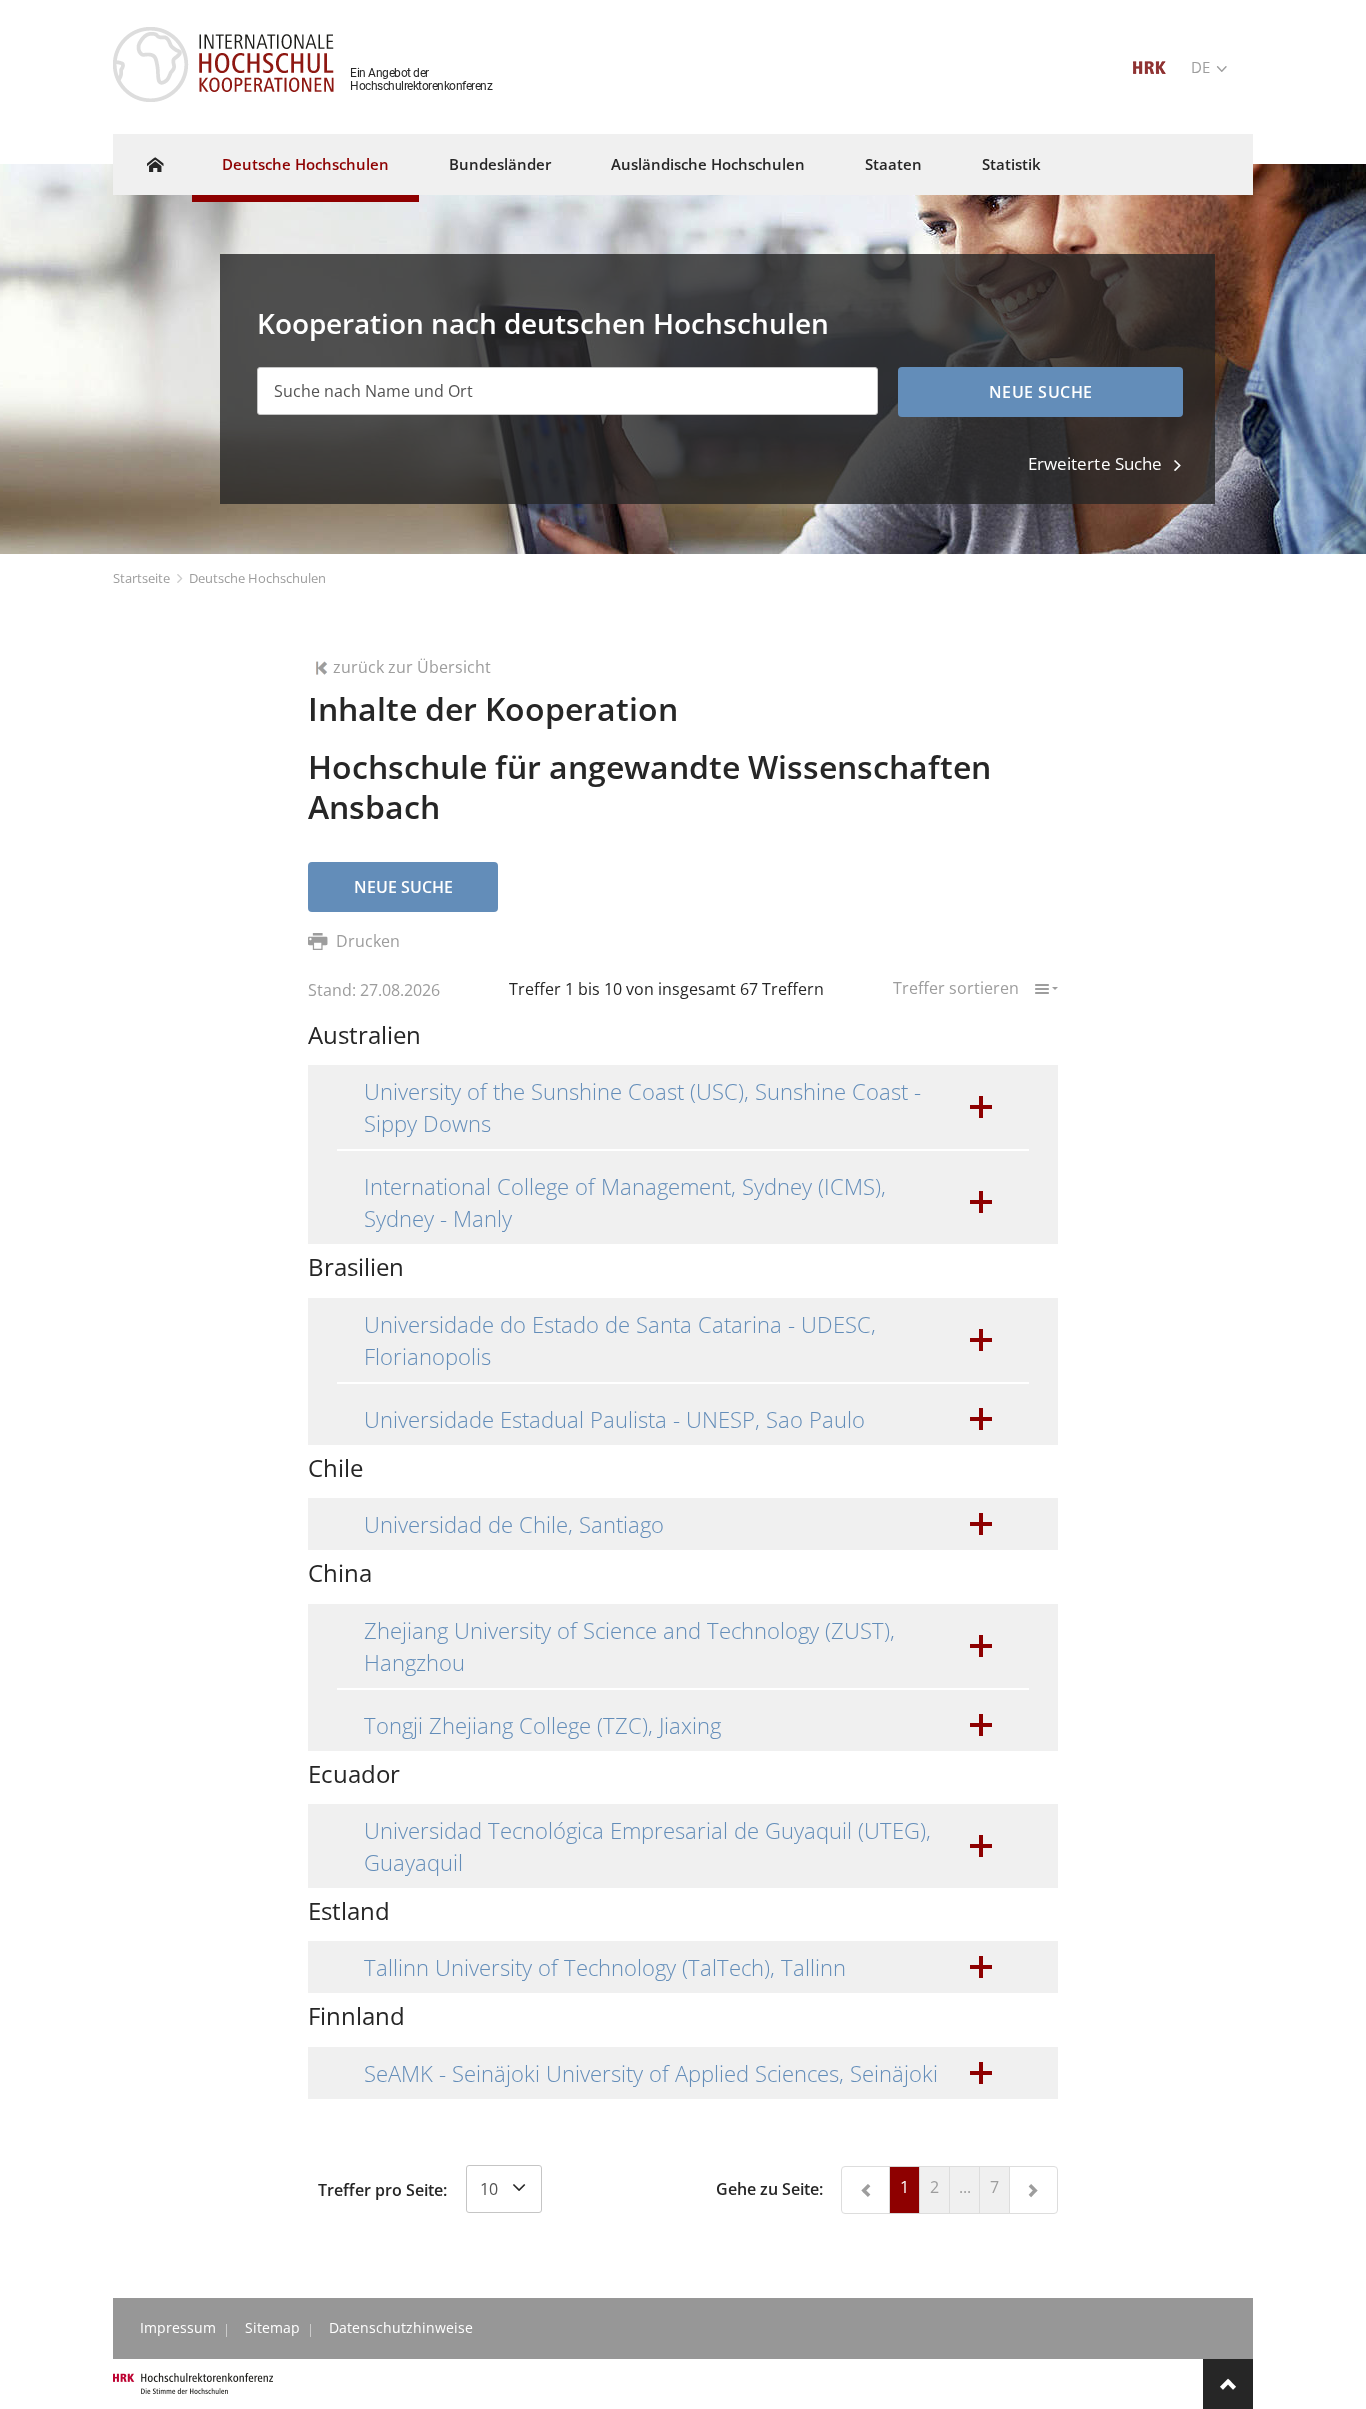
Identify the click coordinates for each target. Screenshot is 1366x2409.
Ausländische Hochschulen (708, 164)
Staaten (893, 164)
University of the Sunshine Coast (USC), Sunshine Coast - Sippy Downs (642, 1107)
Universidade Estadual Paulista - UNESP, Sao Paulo (614, 1419)
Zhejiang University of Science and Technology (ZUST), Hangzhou (629, 1646)
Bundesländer (500, 164)
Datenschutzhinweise (401, 2327)
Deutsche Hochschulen (305, 164)
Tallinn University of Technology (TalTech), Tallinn (605, 1967)
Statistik (1011, 164)
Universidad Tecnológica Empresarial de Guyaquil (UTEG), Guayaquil (647, 1846)
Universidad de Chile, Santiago (514, 1524)
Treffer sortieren (958, 987)
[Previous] (865, 2190)
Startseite (141, 578)
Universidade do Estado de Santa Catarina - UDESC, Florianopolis (620, 1340)
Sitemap (272, 2327)
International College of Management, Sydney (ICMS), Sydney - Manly (625, 1202)
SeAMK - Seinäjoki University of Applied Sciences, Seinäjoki (651, 2073)
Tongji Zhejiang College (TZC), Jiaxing (542, 1725)
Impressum (178, 2327)
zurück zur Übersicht (412, 667)
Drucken (366, 941)
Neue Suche (403, 887)
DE (1202, 67)
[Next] (1033, 2190)
